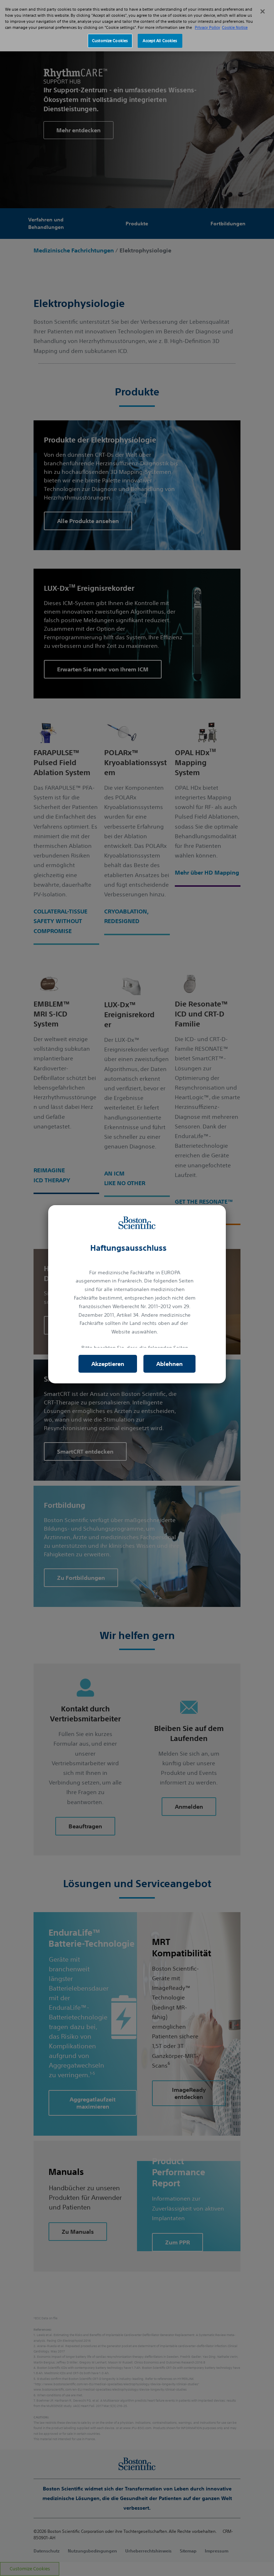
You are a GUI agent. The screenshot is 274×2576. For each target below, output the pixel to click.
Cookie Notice (235, 27)
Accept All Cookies (160, 41)
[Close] (263, 11)
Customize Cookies (110, 41)
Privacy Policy (207, 27)
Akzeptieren (108, 1364)
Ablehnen (169, 1364)
